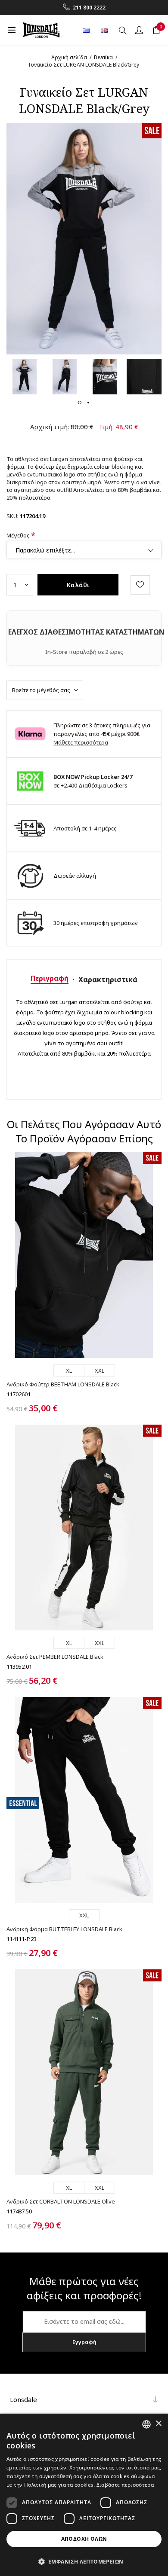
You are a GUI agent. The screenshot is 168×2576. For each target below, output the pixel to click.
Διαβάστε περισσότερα (125, 2485)
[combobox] (146, 2424)
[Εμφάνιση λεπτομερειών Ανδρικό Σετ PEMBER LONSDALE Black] (84, 1528)
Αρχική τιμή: (50, 427)
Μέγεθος (19, 535)
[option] (24, 377)
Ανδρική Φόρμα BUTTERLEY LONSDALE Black (64, 1929)
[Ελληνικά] (86, 30)
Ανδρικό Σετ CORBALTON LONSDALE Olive (61, 2201)
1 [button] (80, 403)
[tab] (50, 978)
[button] (84, 2561)
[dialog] (84, 2495)
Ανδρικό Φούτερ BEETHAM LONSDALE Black (63, 1384)
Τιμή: (106, 427)
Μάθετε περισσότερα (81, 742)
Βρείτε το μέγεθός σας (41, 690)
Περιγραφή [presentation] (50, 978)
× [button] (158, 2424)
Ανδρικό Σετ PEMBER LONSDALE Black (55, 1657)
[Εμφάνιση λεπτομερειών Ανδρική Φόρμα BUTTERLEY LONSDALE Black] (84, 1800)
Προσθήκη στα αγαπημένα (140, 585)
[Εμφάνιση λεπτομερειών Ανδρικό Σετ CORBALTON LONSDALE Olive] (84, 2072)
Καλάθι (78, 585)
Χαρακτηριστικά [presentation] (108, 980)
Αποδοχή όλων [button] (84, 2539)
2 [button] (88, 403)
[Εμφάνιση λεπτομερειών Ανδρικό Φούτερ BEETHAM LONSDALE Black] (84, 1255)
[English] (104, 30)
